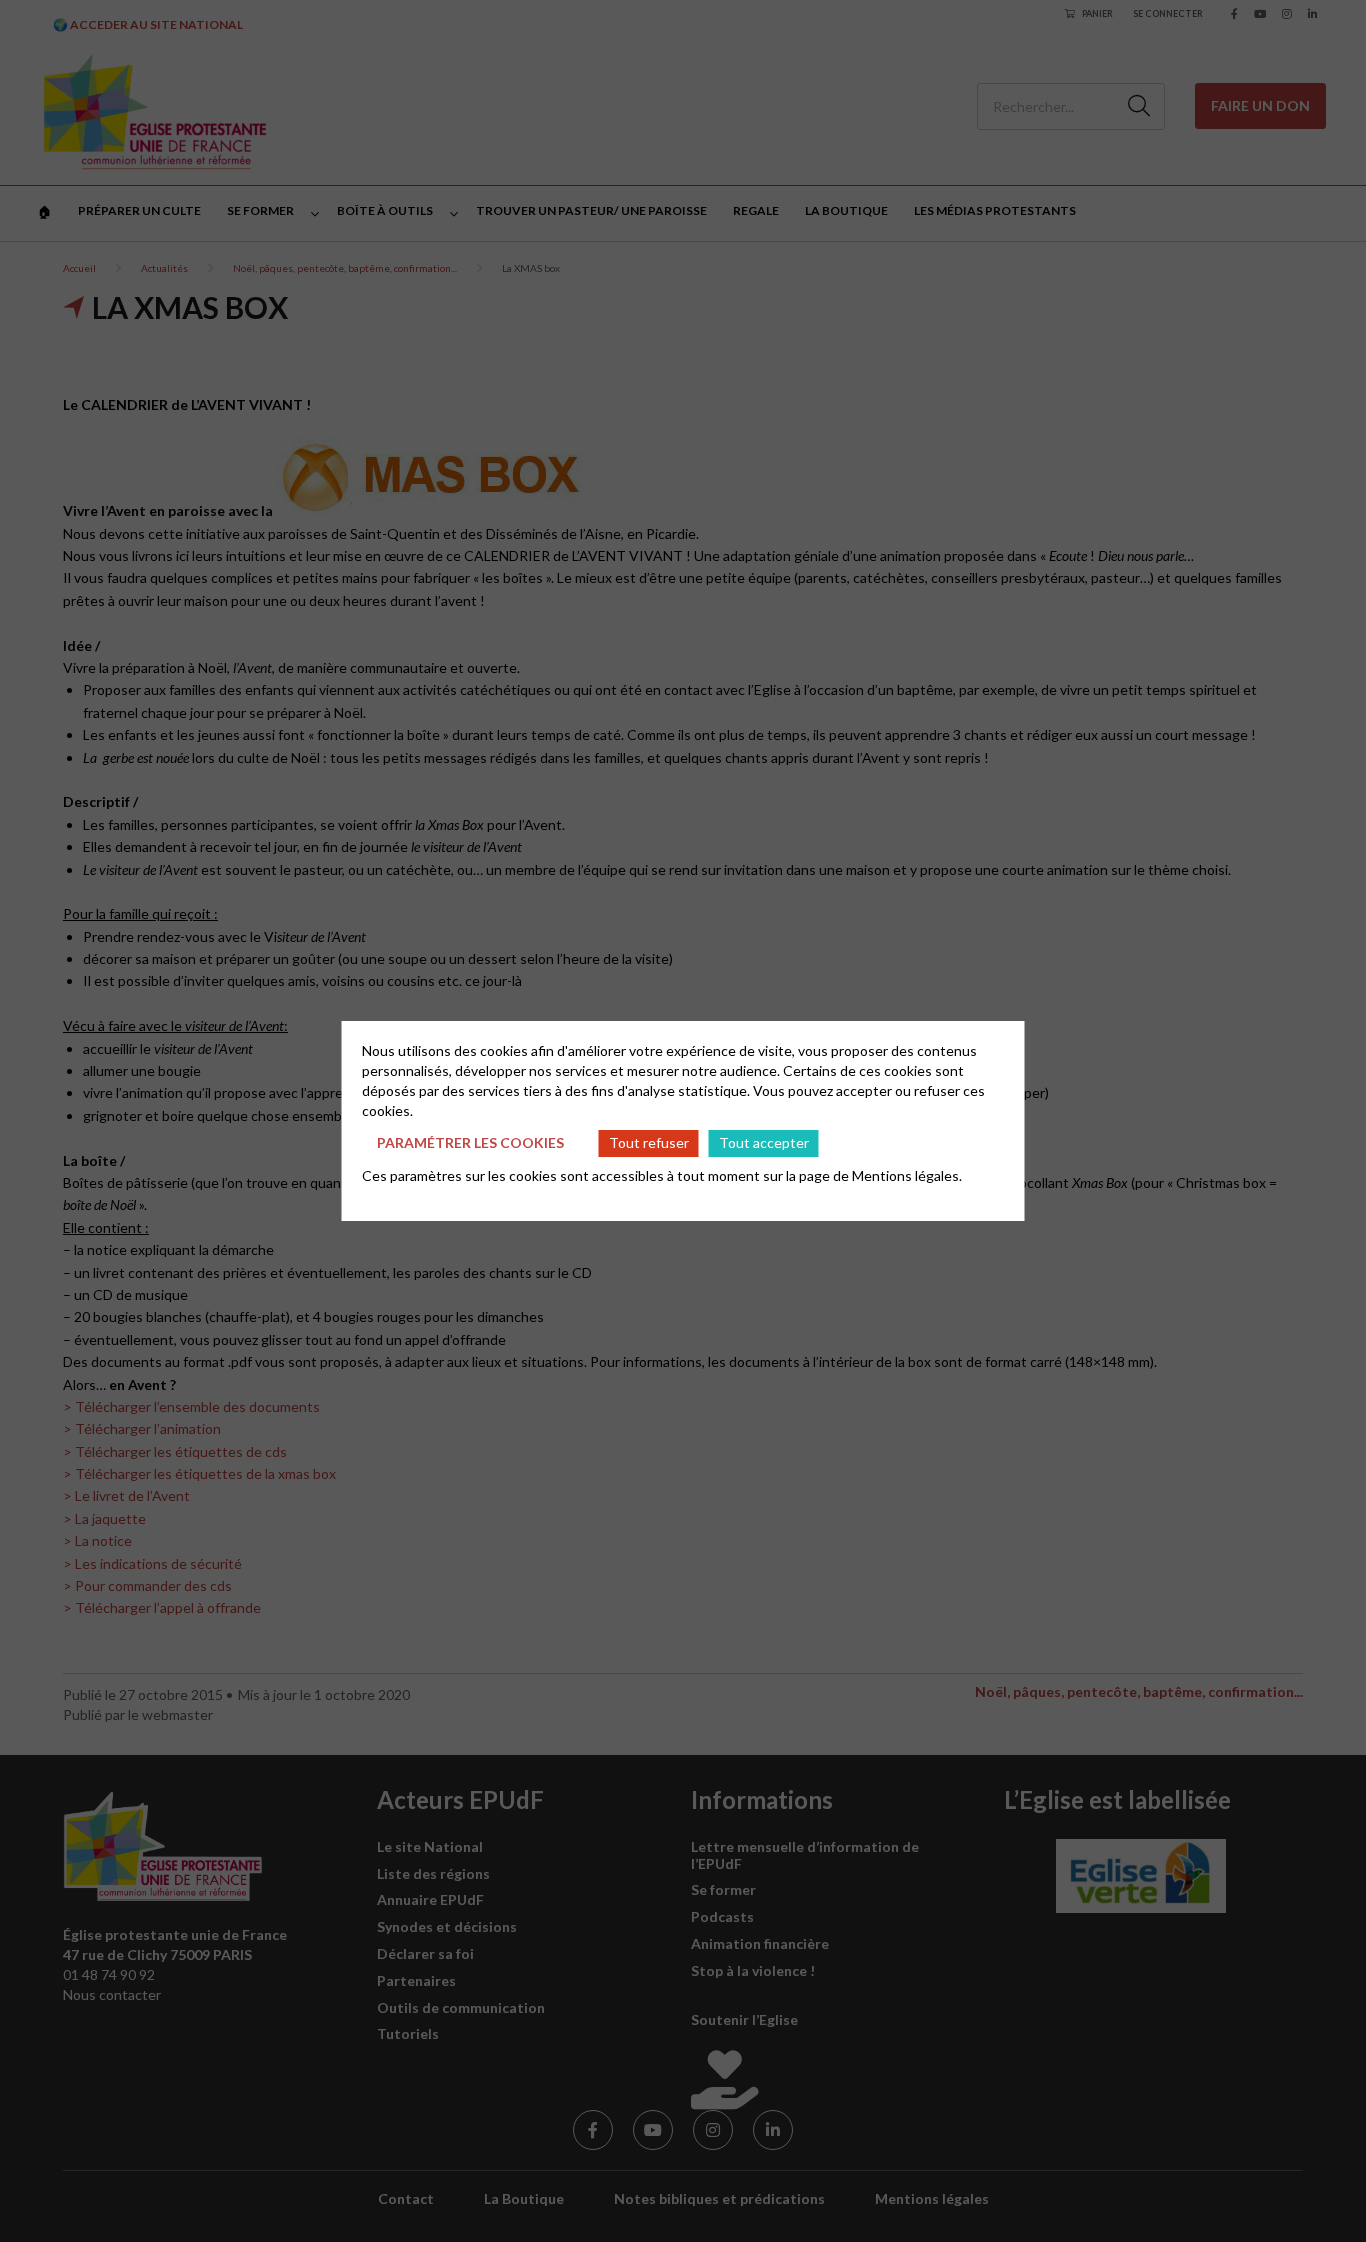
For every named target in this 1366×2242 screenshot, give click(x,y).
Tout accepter (764, 1142)
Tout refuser (649, 1142)
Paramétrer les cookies (470, 1142)
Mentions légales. (907, 1175)
